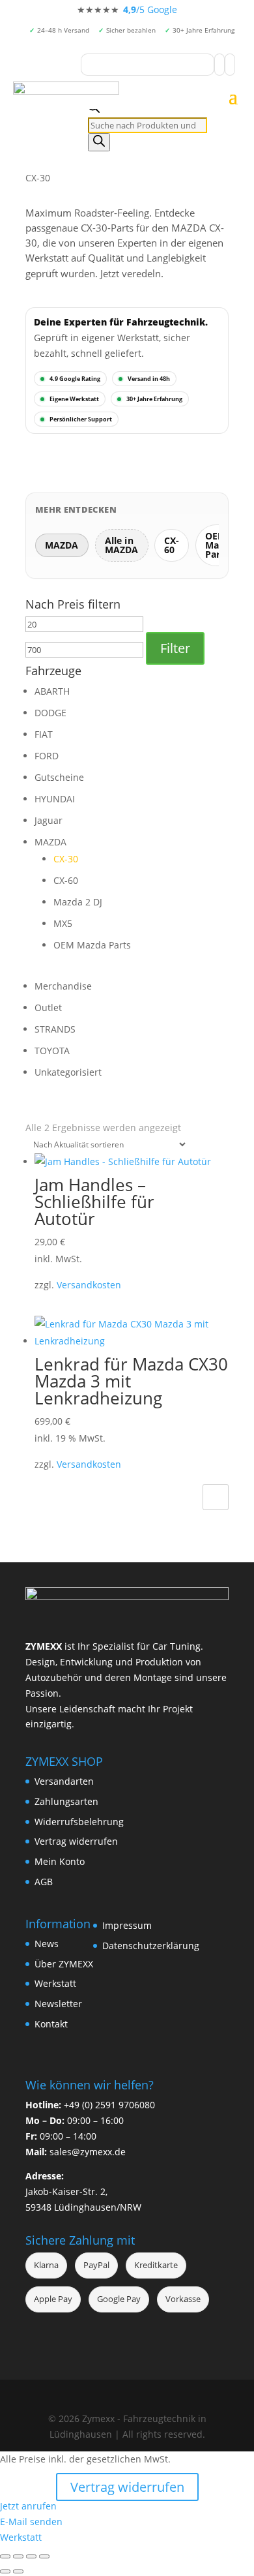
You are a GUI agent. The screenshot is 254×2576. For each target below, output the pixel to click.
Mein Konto (60, 1861)
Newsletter (58, 2004)
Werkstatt (55, 1983)
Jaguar (49, 820)
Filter (175, 648)
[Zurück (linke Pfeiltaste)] (5, 2571)
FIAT (44, 734)
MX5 (63, 923)
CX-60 (66, 880)
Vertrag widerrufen (76, 1841)
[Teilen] (31, 2556)
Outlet (48, 1008)
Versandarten (64, 1781)
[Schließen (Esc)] (44, 2556)
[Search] (99, 142)
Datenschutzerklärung (151, 1946)
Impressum (127, 1925)
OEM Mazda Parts (92, 945)
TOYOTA (52, 1051)
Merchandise (63, 986)
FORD (47, 756)
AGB (44, 1882)
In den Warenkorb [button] (216, 1497)
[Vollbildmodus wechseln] (18, 2556)
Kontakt (51, 2024)
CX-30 (66, 859)
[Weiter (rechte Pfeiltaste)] (18, 2571)
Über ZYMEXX (64, 1964)
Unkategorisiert (68, 1072)
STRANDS (55, 1029)
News (47, 1944)
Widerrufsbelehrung (79, 1822)
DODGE (50, 713)
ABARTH (52, 691)
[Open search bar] (94, 109)
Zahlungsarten (66, 1801)
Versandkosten (89, 1285)
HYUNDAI (55, 799)
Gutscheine (59, 777)
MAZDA (50, 842)
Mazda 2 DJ (78, 902)
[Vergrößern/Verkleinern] (5, 2556)
